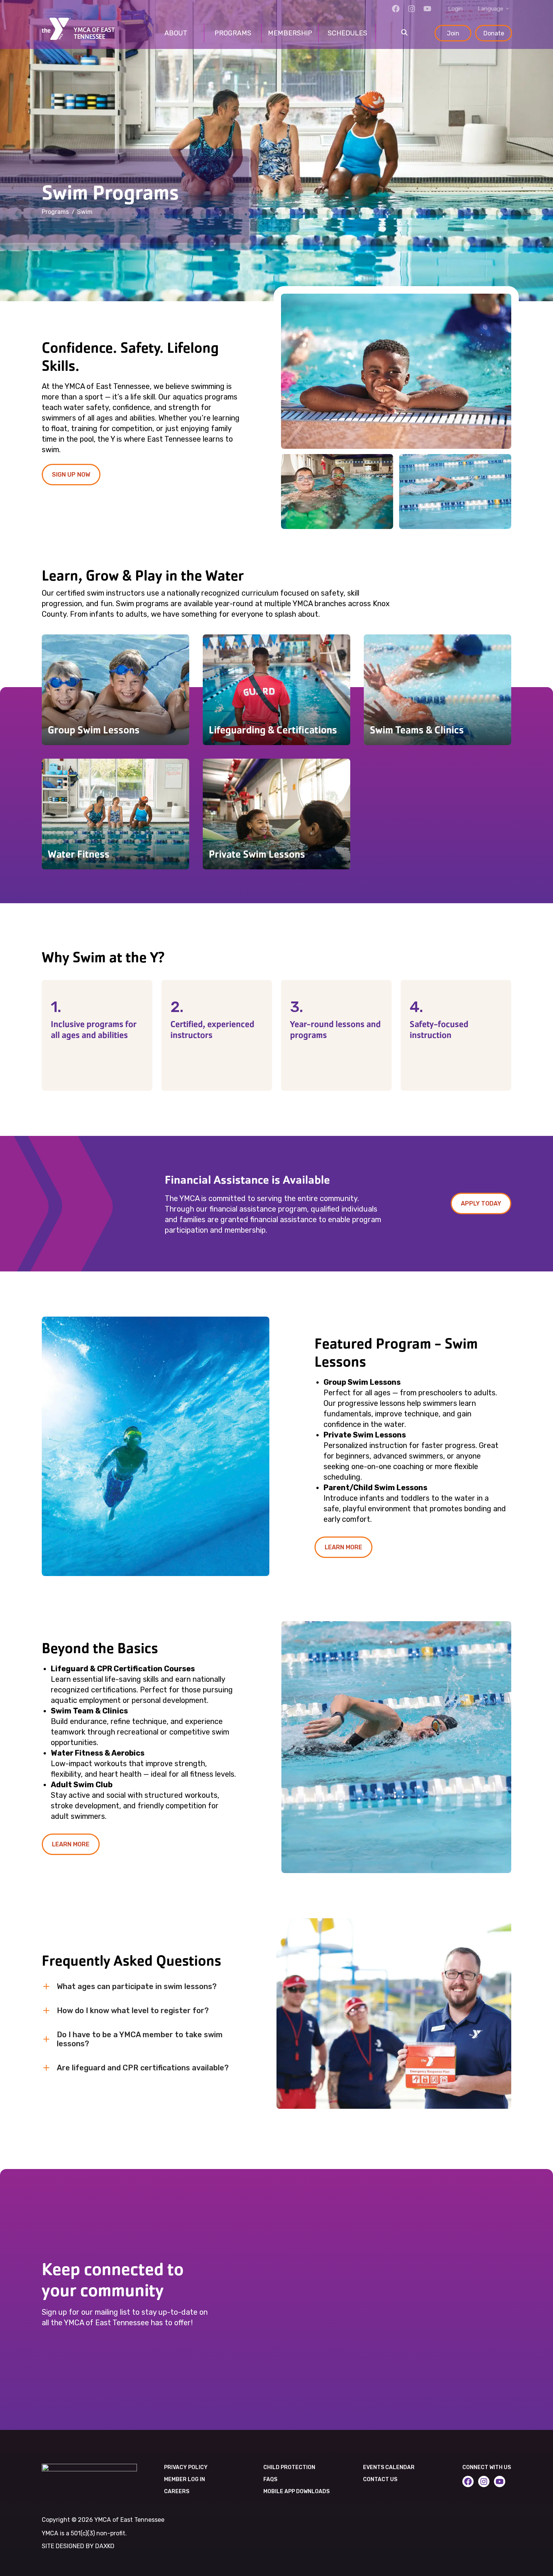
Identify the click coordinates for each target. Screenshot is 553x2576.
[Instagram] (412, 9)
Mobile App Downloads (296, 2491)
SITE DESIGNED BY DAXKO (78, 2546)
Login (455, 9)
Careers (177, 2491)
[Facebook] (396, 9)
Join (453, 33)
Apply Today (481, 1203)
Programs (55, 212)
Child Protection (289, 2467)
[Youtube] (427, 9)
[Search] (404, 33)
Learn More (343, 1547)
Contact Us (380, 2479)
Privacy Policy (186, 2467)
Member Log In (185, 2479)
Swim (85, 212)
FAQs (270, 2479)
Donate (494, 33)
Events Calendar (389, 2467)
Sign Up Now (71, 475)
